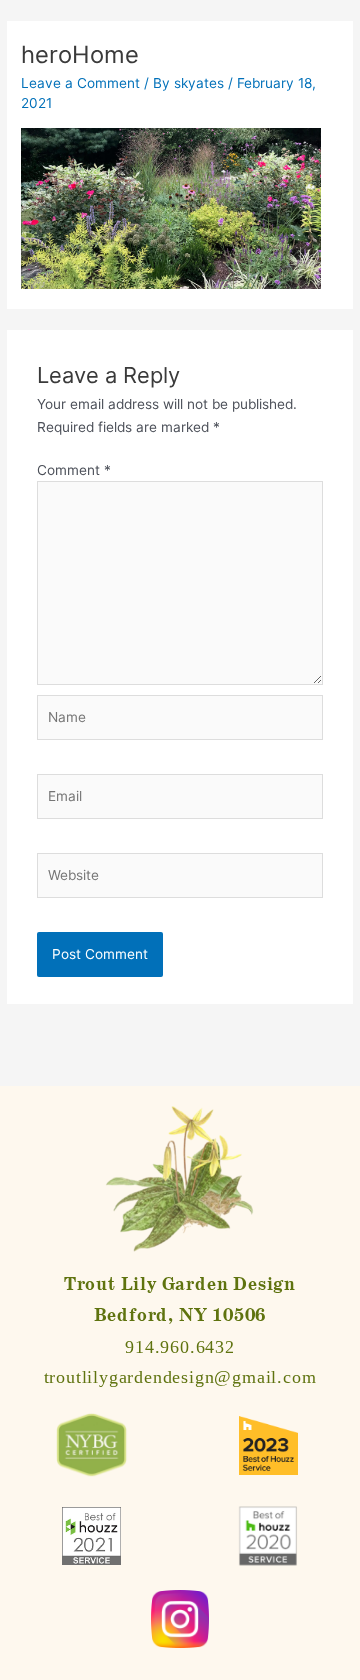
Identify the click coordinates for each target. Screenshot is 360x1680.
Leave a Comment (80, 83)
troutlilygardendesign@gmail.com (180, 1377)
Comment (74, 470)
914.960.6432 (180, 1347)
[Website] (180, 879)
